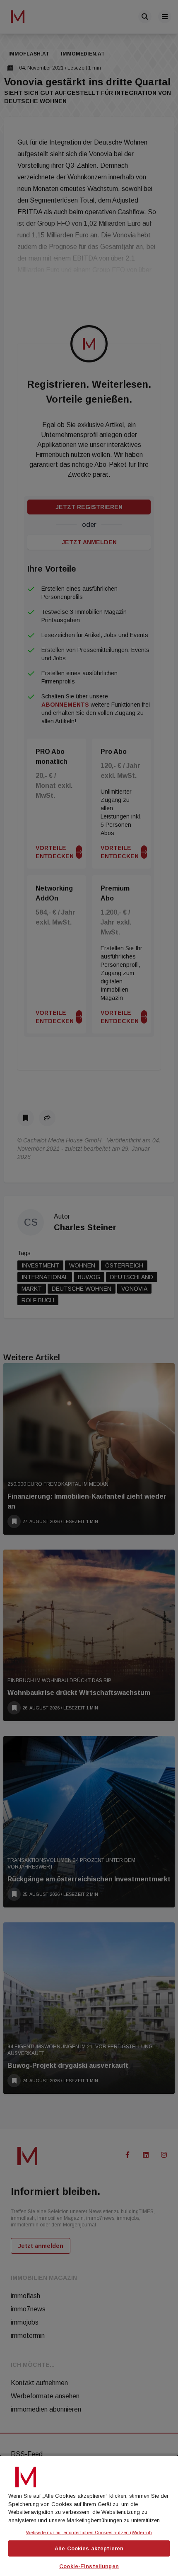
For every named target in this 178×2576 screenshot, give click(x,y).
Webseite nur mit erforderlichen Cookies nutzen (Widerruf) (89, 2533)
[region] (89, 2515)
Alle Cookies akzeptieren (89, 2548)
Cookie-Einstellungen (89, 2566)
